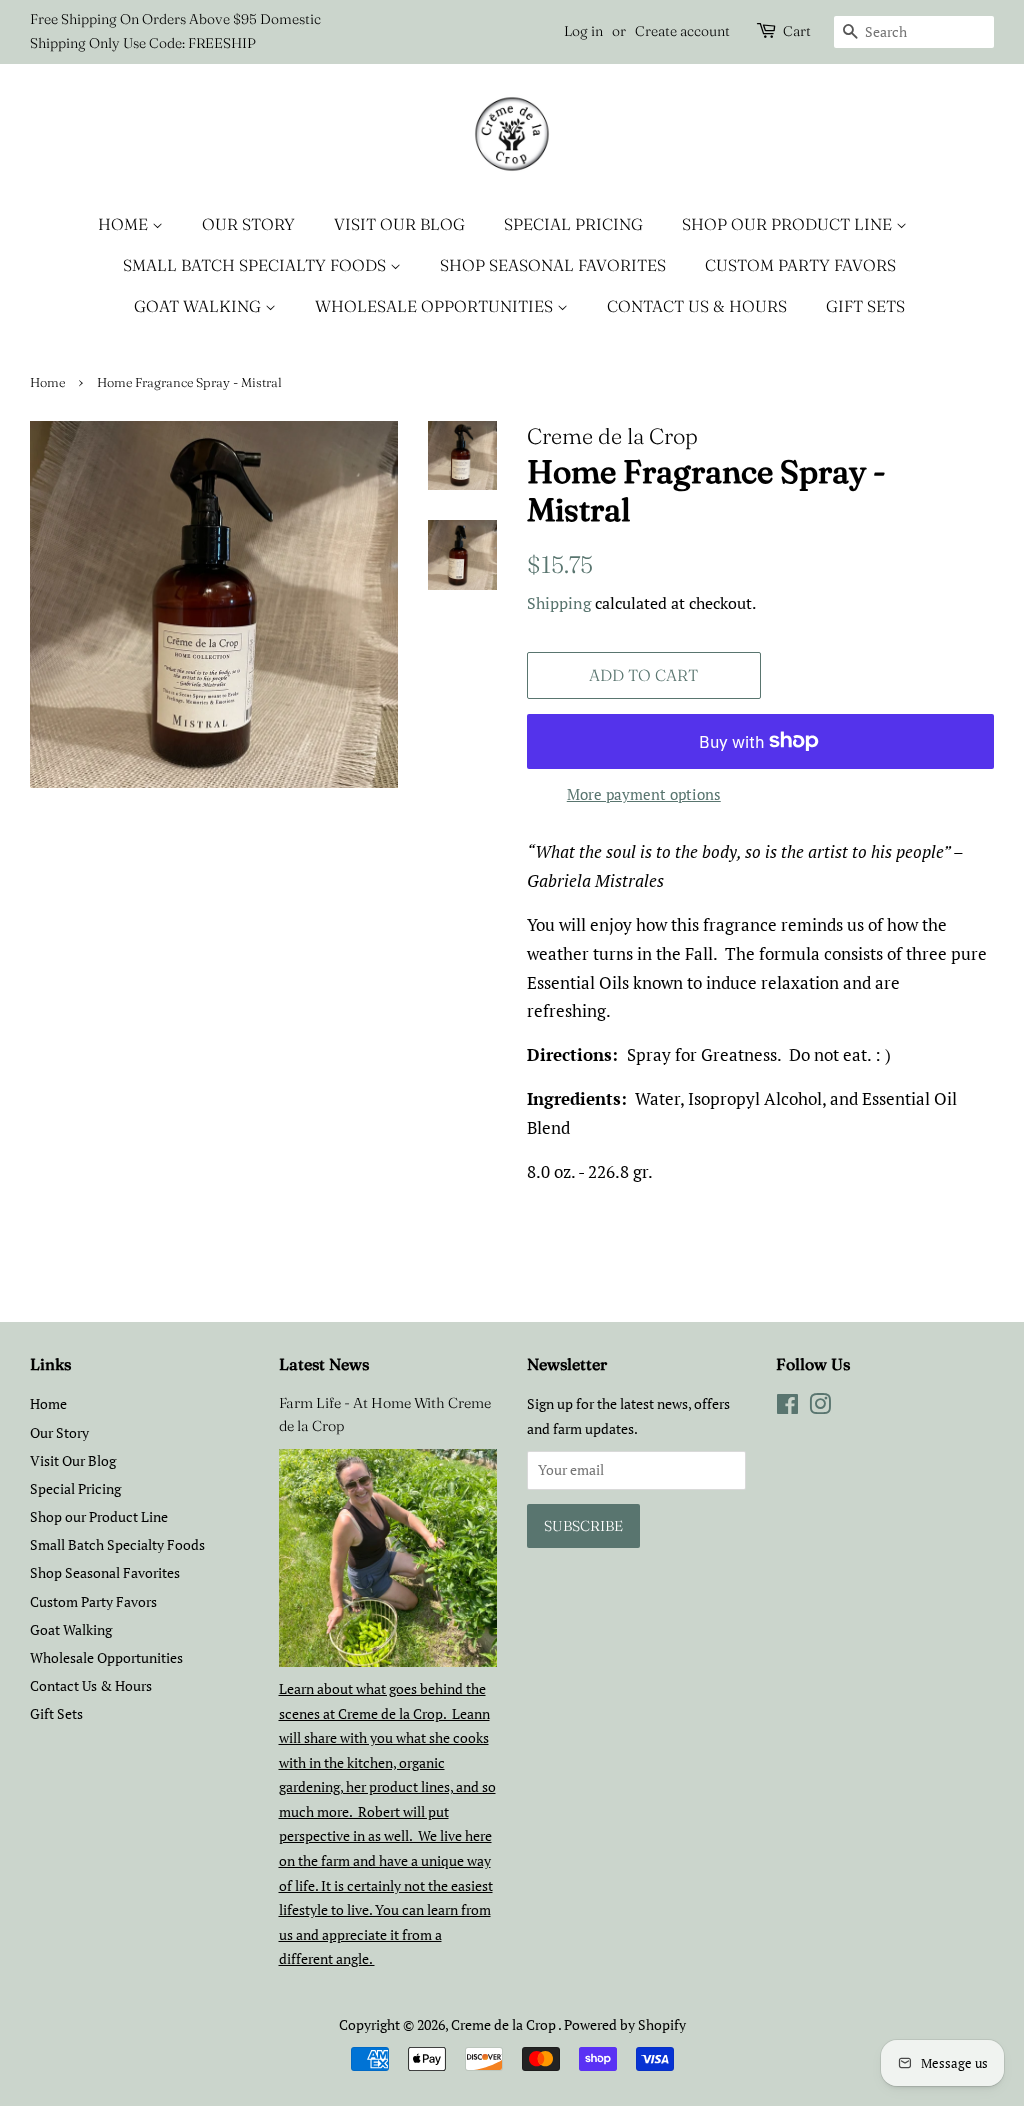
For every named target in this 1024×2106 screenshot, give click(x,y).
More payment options (644, 794)
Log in (583, 31)
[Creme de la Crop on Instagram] (820, 1407)
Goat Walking (199, 306)
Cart (797, 31)
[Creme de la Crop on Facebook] (787, 1407)
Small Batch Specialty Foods (256, 265)
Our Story (248, 224)
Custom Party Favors (800, 265)
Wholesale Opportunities (436, 306)
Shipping (559, 603)
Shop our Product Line (789, 224)
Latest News (324, 1364)
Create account (682, 31)
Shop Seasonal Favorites (553, 265)
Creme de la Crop (504, 2024)
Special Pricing (573, 224)
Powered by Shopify (625, 2024)
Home (125, 224)
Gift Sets (865, 306)
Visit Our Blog (399, 224)
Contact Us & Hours (697, 306)
